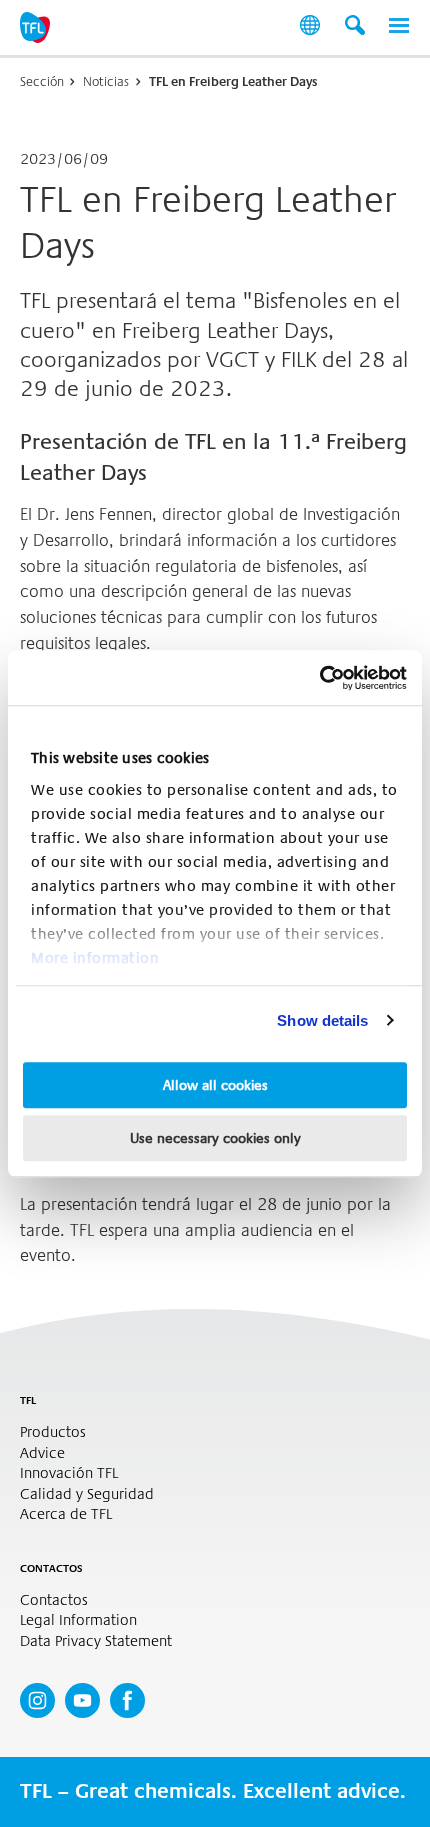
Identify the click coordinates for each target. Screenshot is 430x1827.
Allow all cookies (215, 1085)
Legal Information (78, 1620)
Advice (42, 1453)
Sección (42, 81)
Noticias (106, 81)
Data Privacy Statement (96, 1641)
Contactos (54, 1600)
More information (95, 958)
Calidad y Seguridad (87, 1494)
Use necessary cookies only (215, 1138)
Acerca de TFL (66, 1514)
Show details (322, 1020)
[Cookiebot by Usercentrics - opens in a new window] (319, 678)
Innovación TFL (69, 1473)
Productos (53, 1432)
